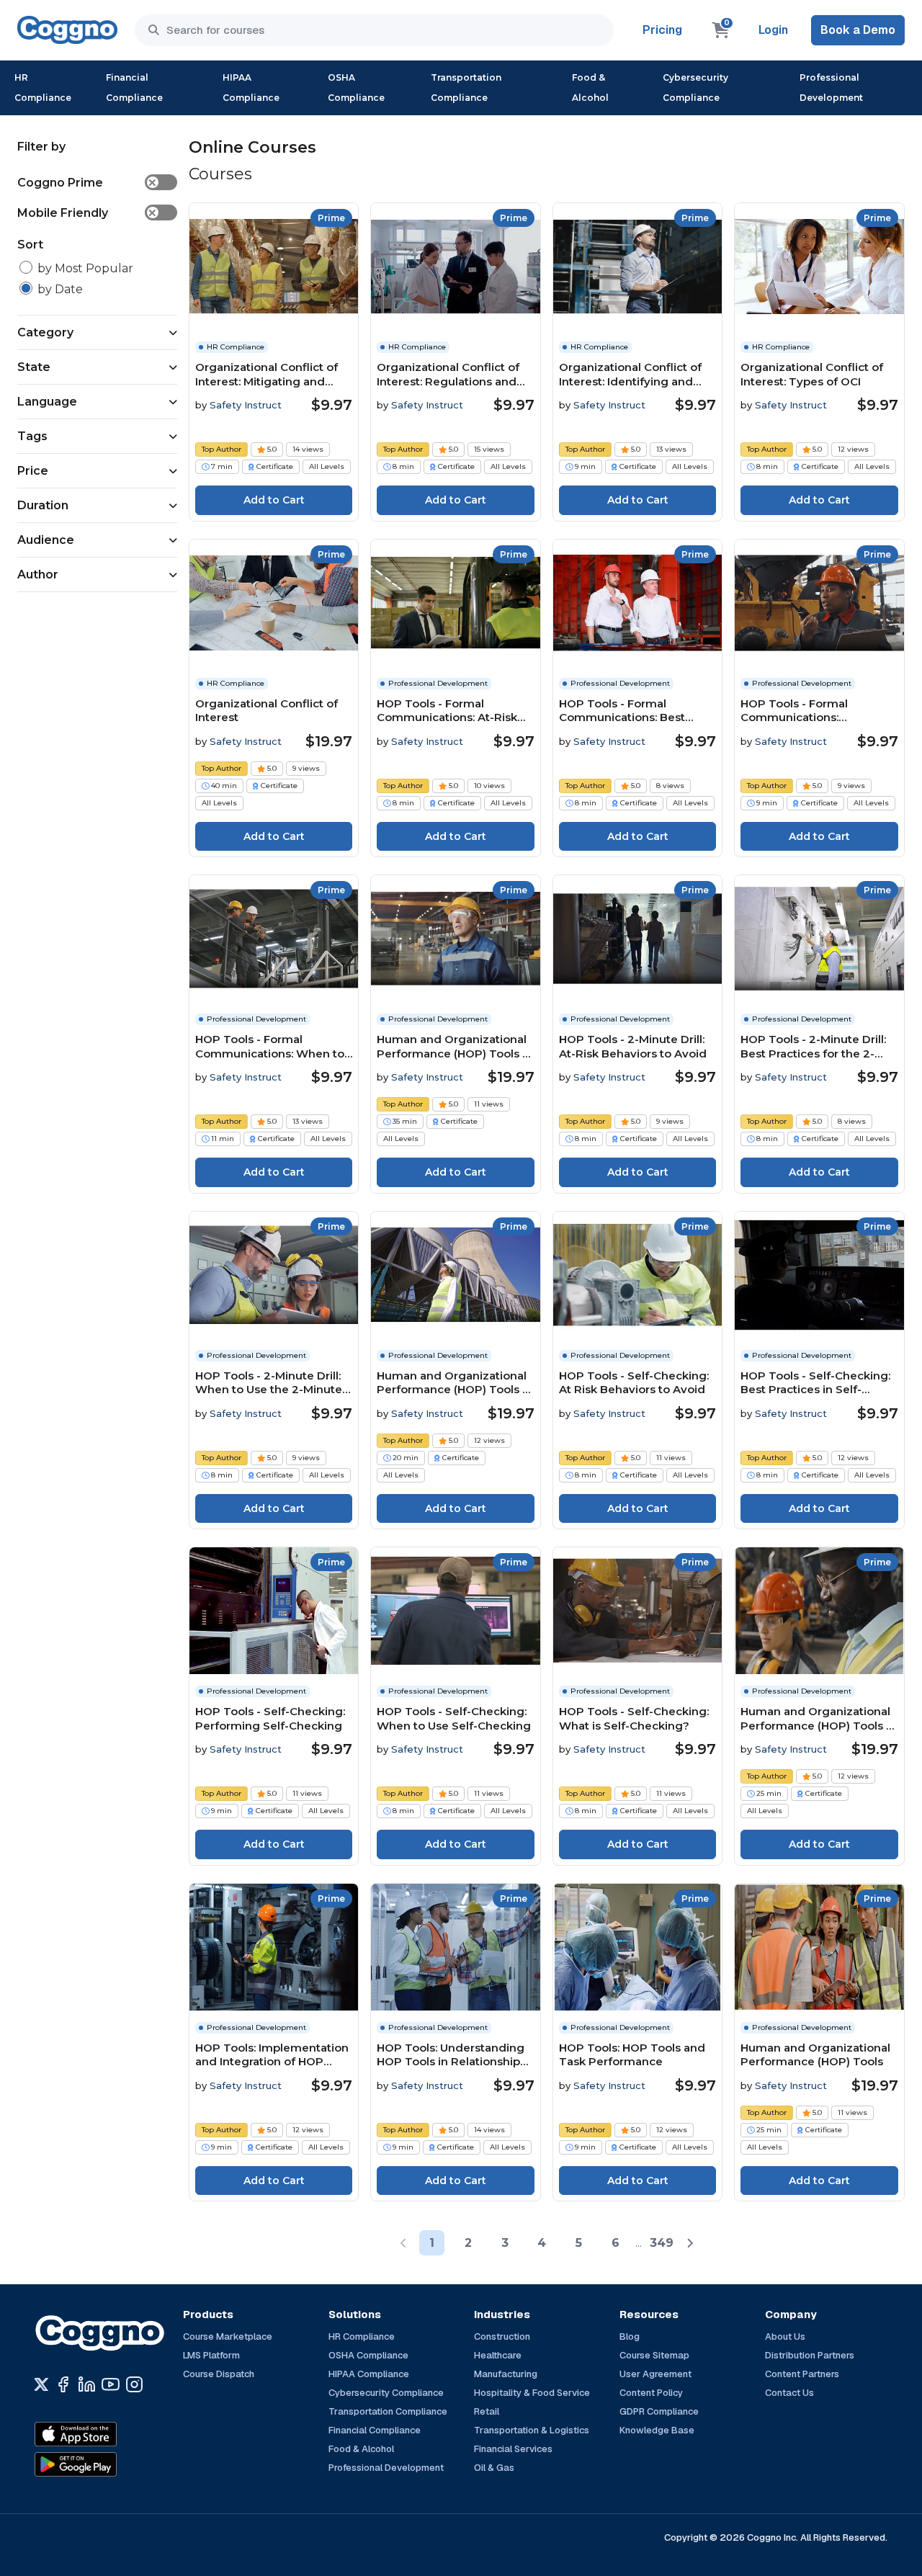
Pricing (662, 30)
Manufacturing (506, 2374)
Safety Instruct (246, 405)
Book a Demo (858, 30)
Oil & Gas (494, 2468)
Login (773, 30)
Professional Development (831, 88)
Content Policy (651, 2393)
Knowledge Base (657, 2430)
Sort (30, 245)
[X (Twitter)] (41, 2384)
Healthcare (498, 2355)
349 (662, 2243)
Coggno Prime (87, 183)
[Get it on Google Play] (107, 2464)
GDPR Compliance (659, 2411)
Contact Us (789, 2393)
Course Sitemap (654, 2355)
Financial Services (513, 2449)
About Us (785, 2336)
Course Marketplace (228, 2336)
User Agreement (655, 2374)
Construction (502, 2336)
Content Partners (802, 2374)
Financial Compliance (134, 88)
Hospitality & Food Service (532, 2393)
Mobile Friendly (87, 213)
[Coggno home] (67, 30)
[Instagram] (134, 2384)
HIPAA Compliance (251, 88)
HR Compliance (43, 88)
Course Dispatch (219, 2374)
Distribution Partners (810, 2355)
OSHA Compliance (356, 88)
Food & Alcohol (590, 88)
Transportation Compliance (466, 88)
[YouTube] (111, 2384)
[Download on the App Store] (107, 2434)
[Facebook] (63, 2384)
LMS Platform (211, 2355)
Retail (487, 2411)
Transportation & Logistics (532, 2430)
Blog (630, 2336)
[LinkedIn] (87, 2384)
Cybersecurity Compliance (695, 88)
